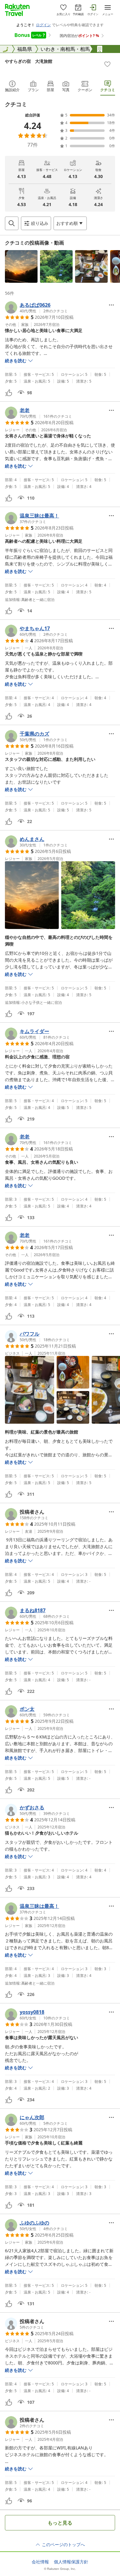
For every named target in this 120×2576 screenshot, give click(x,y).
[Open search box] (12, 223)
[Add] (107, 64)
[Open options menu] (111, 305)
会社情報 (40, 2562)
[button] (21, 266)
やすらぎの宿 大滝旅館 (29, 61)
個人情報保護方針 (71, 2562)
